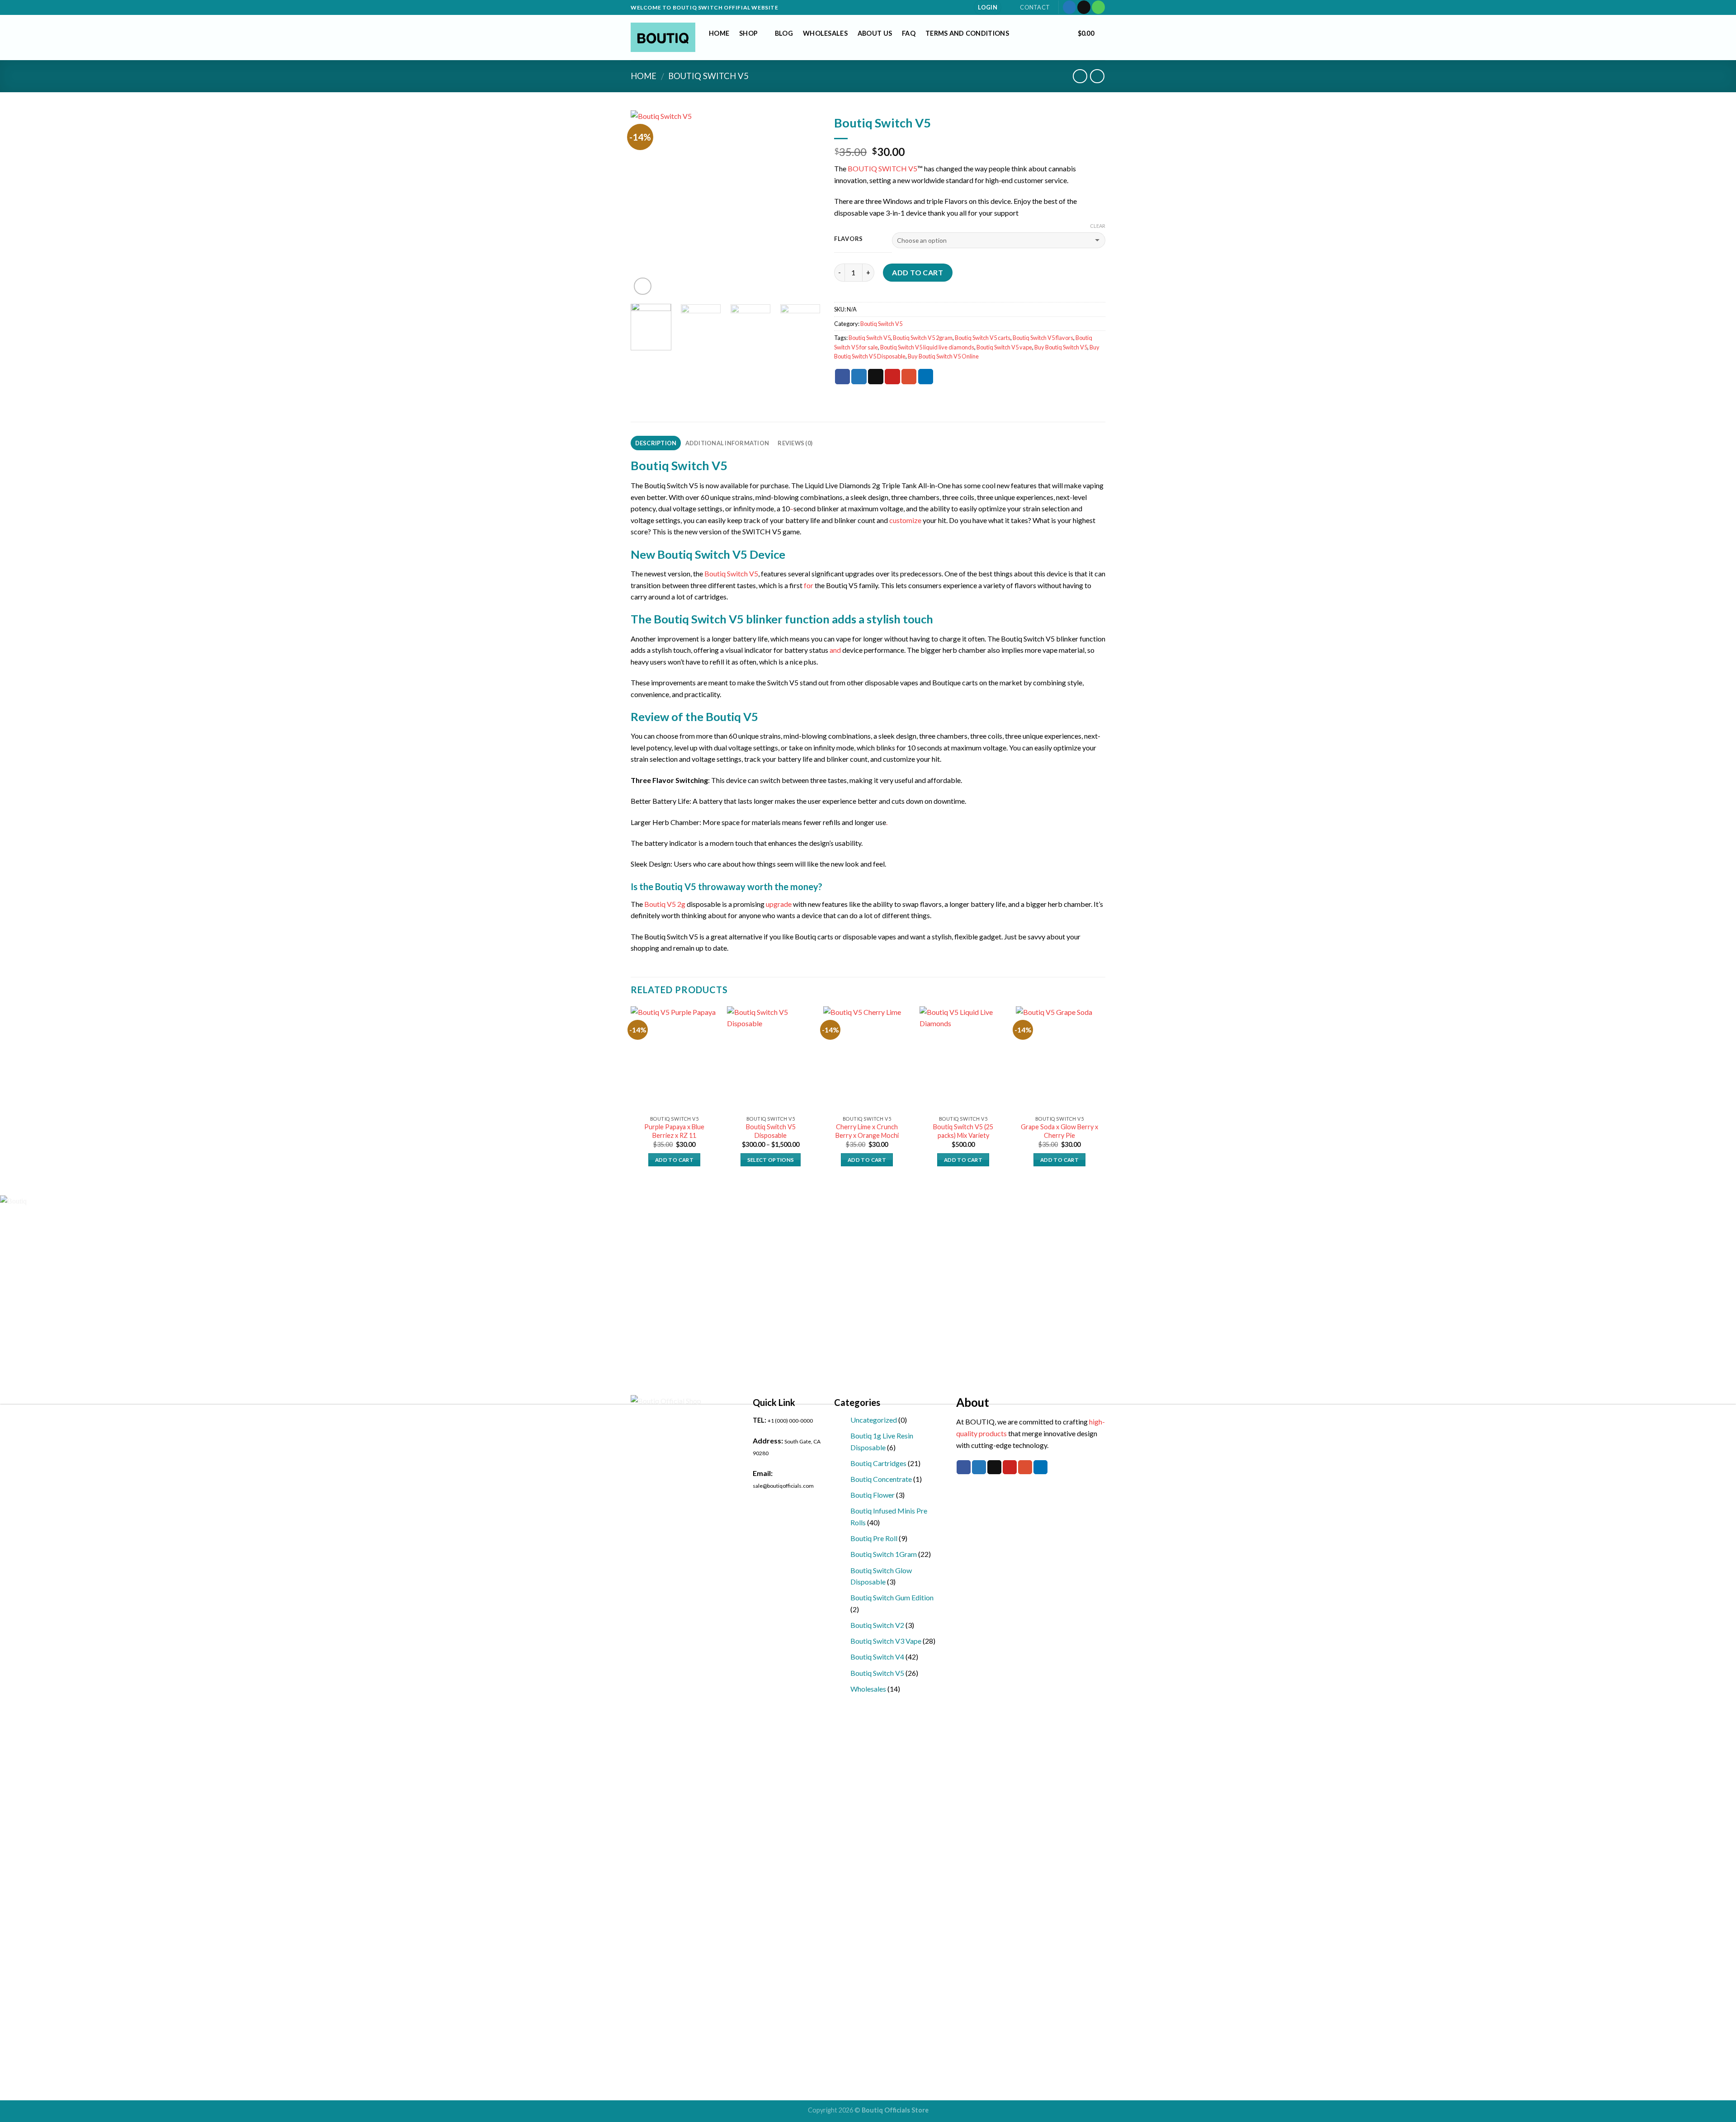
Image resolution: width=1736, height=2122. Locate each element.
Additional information (727, 443)
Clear (1098, 226)
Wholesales (825, 33)
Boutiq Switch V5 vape (1004, 347)
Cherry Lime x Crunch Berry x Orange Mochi (867, 1131)
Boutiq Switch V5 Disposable (771, 1131)
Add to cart (918, 272)
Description (656, 443)
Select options (771, 1160)
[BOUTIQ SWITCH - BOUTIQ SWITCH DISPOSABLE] (663, 38)
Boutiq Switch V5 (708, 76)
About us (875, 33)
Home (719, 33)
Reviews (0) (795, 443)
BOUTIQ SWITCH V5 (882, 168)
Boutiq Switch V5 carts (983, 338)
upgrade (779, 904)
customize (905, 520)
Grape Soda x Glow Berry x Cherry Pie (1059, 1131)
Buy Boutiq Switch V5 (1061, 347)
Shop (748, 33)
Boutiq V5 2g (665, 904)
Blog (784, 33)
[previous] (646, 204)
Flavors (849, 239)
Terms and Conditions (967, 33)
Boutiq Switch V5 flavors (1043, 338)
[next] (805, 204)
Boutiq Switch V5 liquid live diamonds (927, 347)
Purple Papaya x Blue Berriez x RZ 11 (674, 1131)
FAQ (909, 33)
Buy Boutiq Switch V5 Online (943, 356)
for (808, 585)
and (835, 650)
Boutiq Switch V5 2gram (923, 338)
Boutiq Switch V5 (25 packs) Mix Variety (963, 1131)
